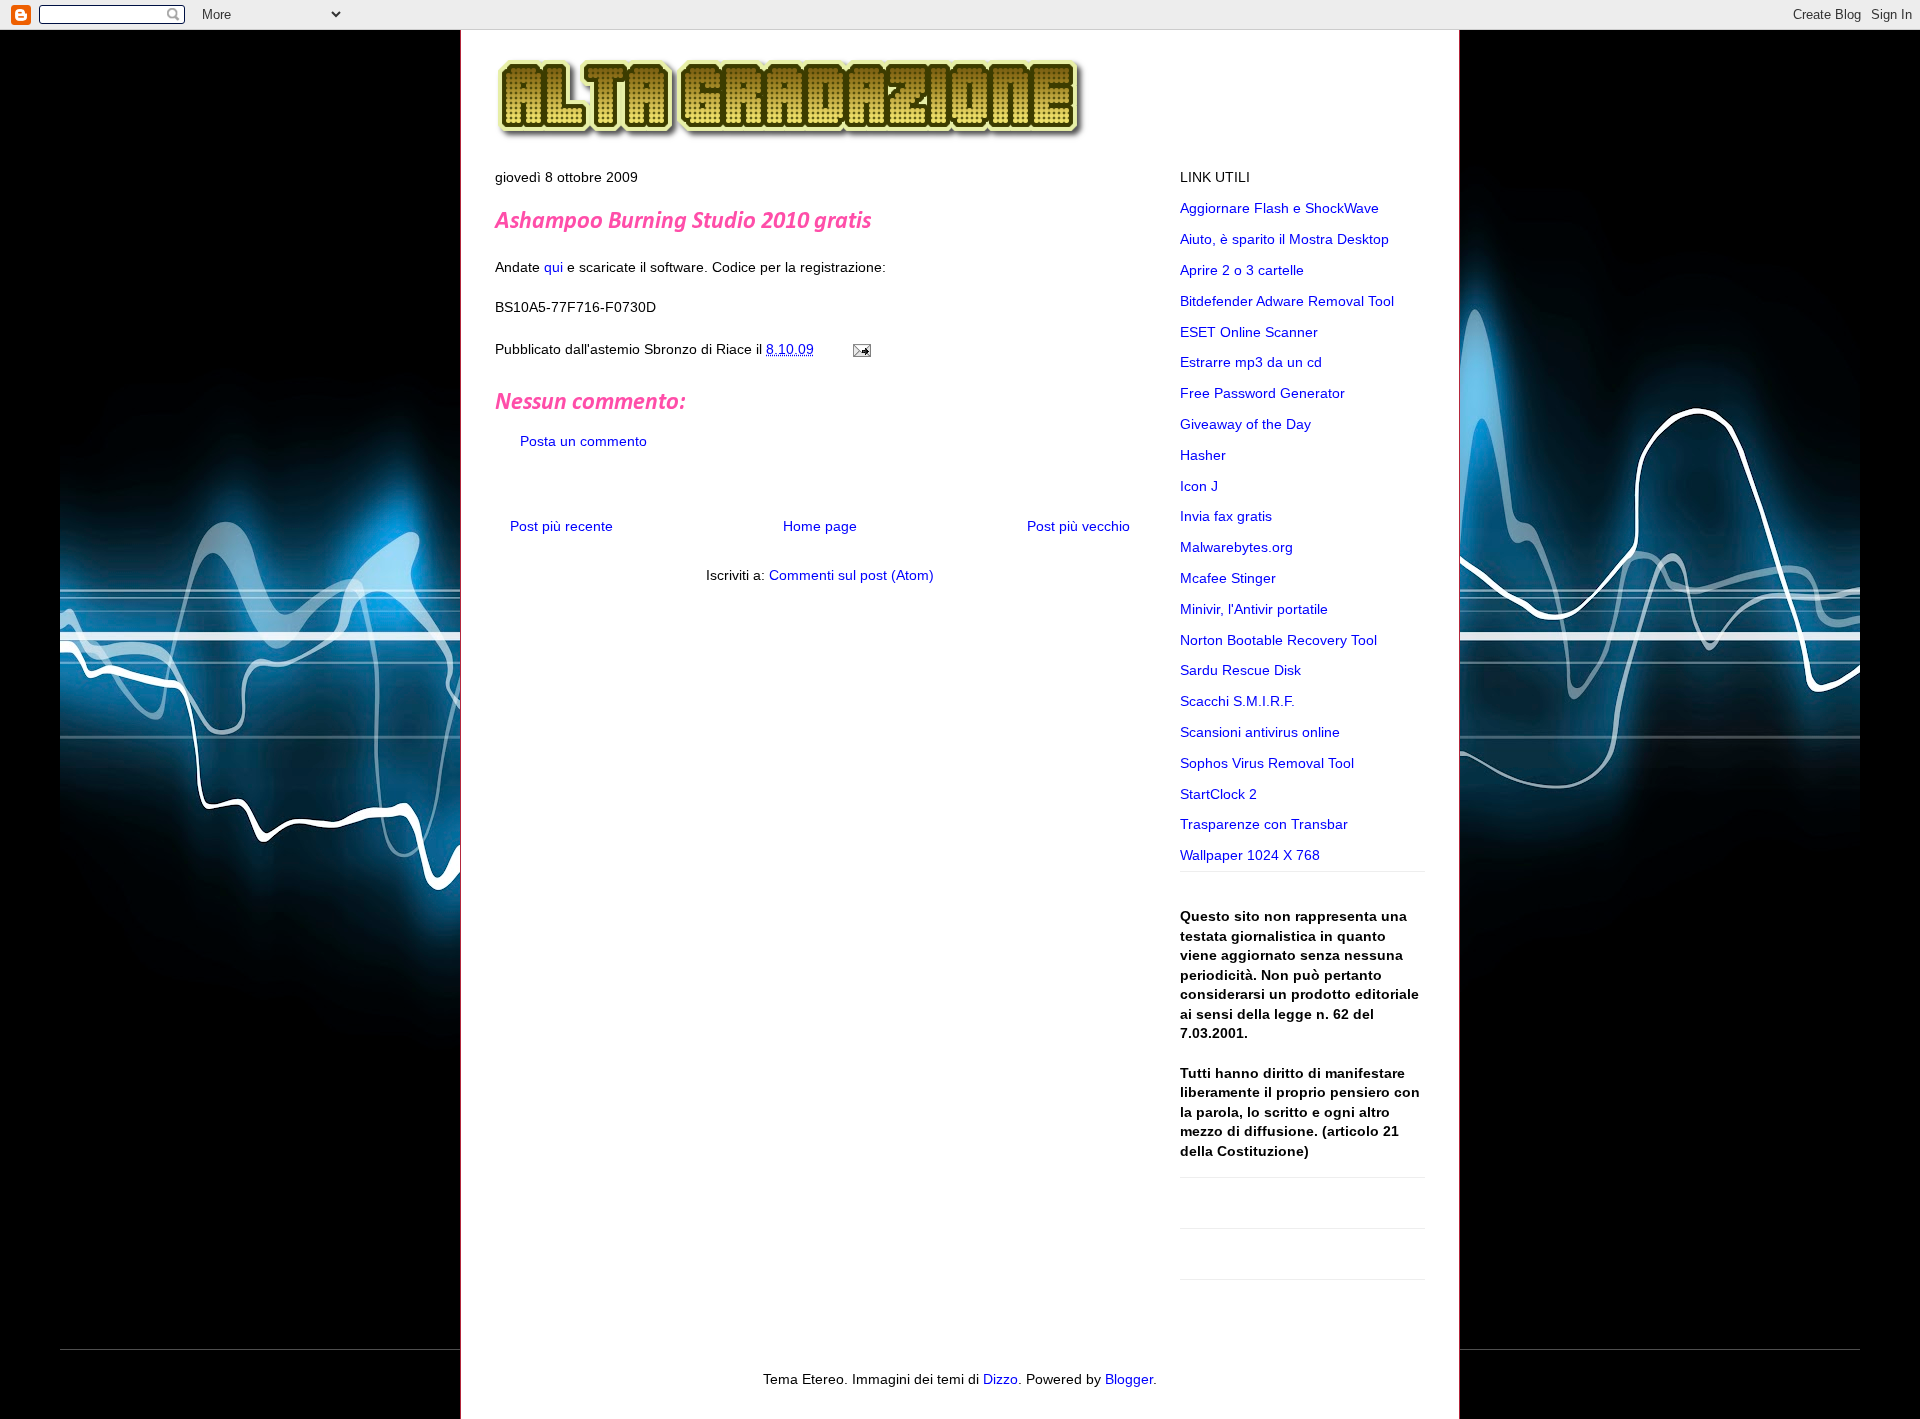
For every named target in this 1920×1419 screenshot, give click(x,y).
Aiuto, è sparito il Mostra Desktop (1284, 239)
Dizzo (1000, 1379)
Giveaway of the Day (1245, 424)
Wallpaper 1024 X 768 (1250, 855)
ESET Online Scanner (1249, 332)
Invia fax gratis (1226, 516)
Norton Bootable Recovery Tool (1278, 640)
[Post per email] (858, 349)
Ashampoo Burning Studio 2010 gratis (683, 222)
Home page (820, 526)
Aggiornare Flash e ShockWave (1279, 208)
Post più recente (561, 526)
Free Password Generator (1262, 393)
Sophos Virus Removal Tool (1267, 763)
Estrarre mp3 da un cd (1251, 362)
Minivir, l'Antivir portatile (1254, 609)
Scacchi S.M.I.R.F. (1237, 701)
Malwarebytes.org (1236, 547)
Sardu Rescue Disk (1240, 670)
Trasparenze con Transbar (1264, 824)
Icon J (1199, 486)
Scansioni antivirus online (1260, 732)
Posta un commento (583, 441)
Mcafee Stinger (1228, 578)
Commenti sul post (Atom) (851, 575)
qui (553, 267)
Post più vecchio (1078, 526)
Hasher (1203, 455)
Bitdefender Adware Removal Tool (1287, 301)
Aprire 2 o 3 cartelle (1242, 270)
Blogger (1129, 1379)
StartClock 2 (1218, 794)
